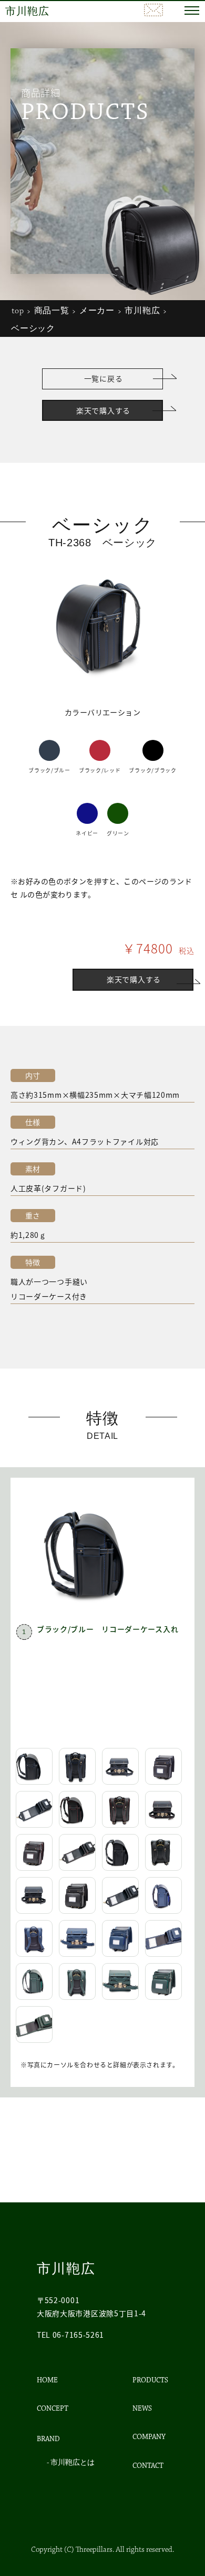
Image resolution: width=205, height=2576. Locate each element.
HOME (47, 2380)
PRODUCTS (150, 2380)
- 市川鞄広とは (71, 2463)
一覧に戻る (104, 378)
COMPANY (149, 2437)
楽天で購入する (103, 410)
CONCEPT (53, 2409)
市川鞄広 (27, 12)
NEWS (142, 2409)
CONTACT (148, 2466)
